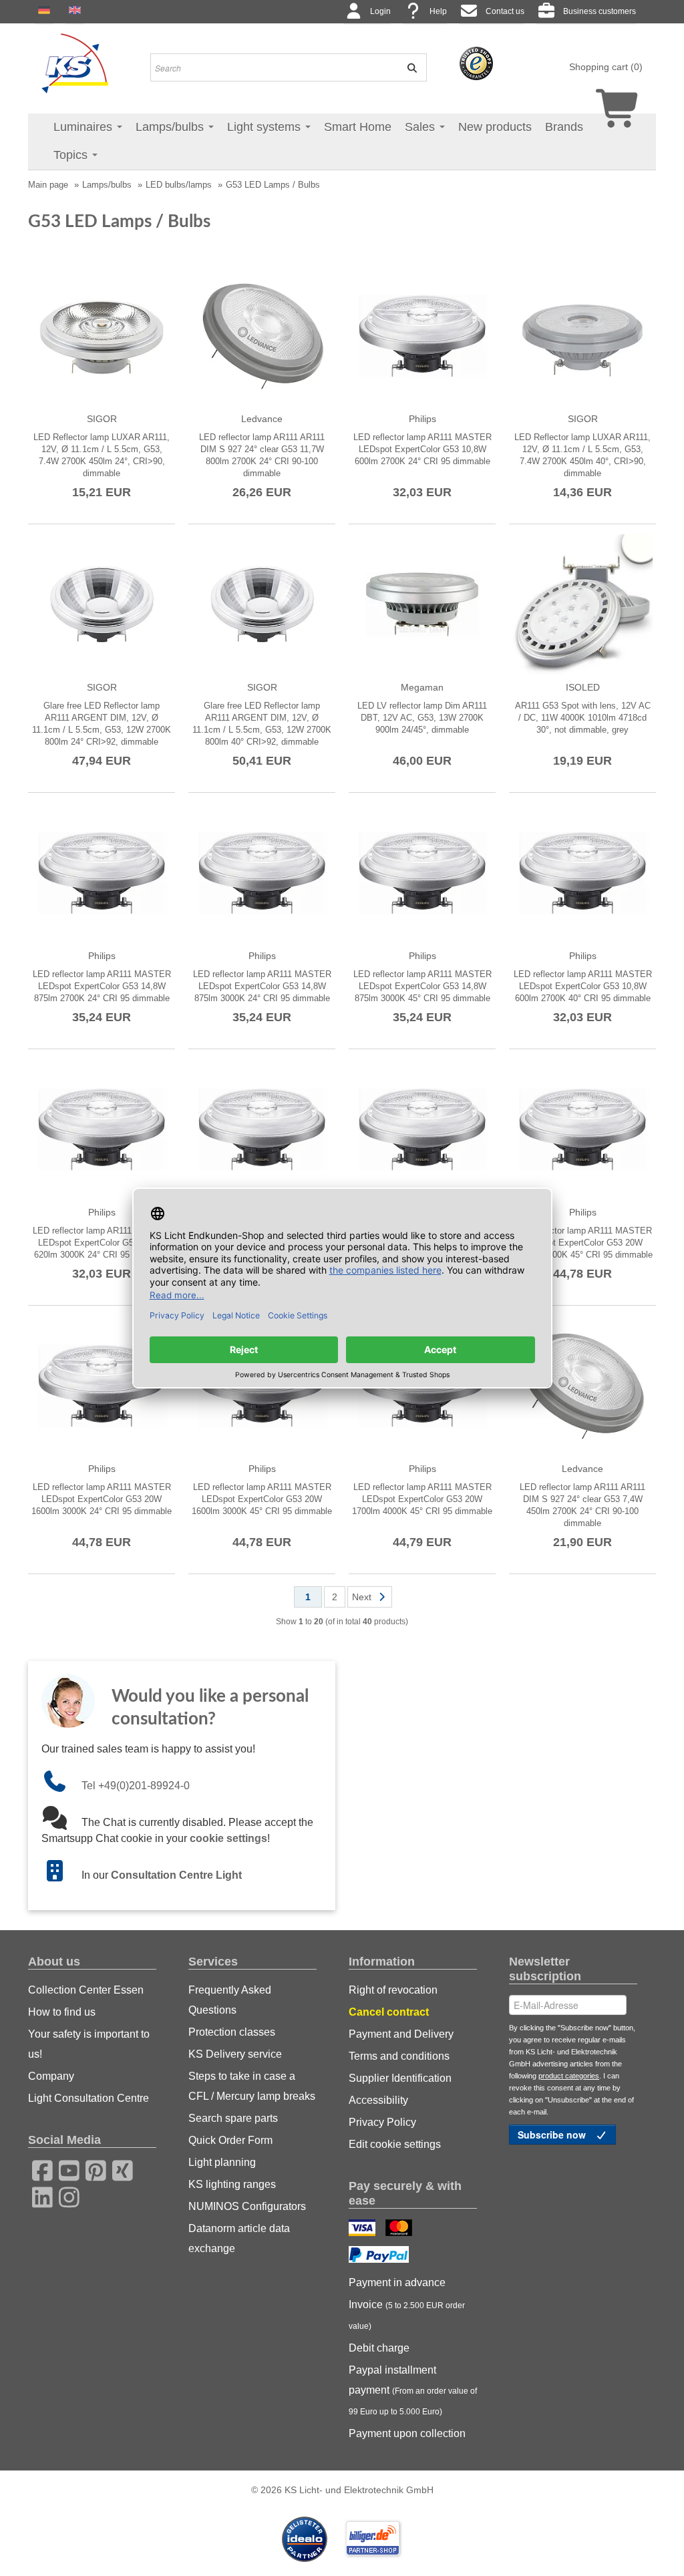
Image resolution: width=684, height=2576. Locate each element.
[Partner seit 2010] (306, 2538)
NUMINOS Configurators (247, 2206)
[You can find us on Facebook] (38, 2169)
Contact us (505, 11)
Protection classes (232, 2032)
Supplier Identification (400, 2078)
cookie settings (228, 1838)
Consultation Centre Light (176, 1875)
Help (438, 11)
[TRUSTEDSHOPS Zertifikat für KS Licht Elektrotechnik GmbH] (476, 63)
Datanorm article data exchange (239, 2238)
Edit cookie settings (395, 2144)
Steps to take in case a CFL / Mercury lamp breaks (252, 2086)
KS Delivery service (235, 2054)
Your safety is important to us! (89, 2044)
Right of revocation (393, 1990)
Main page (48, 185)
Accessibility (378, 2100)
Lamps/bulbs (171, 127)
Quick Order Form (230, 2140)
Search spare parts (233, 2118)
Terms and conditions (399, 2056)
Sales (421, 127)
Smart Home (358, 127)
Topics (72, 155)
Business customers (600, 11)
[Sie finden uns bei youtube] (65, 2169)
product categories (569, 2076)
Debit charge (379, 2348)
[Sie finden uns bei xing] (118, 2169)
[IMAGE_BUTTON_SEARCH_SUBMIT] (408, 67)
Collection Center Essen (86, 1990)
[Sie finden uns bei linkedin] (38, 2195)
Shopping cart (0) (606, 67)
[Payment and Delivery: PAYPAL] (380, 2256)
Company (51, 2076)
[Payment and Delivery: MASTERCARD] (400, 2229)
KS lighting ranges (232, 2184)
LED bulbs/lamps (179, 185)
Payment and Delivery (401, 2034)
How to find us (62, 2012)
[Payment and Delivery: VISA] (364, 2229)
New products (495, 127)
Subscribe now (553, 2135)
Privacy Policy (382, 2122)
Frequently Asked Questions (230, 2000)
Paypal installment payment (413, 2390)
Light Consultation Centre (89, 2098)
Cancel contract (389, 2012)
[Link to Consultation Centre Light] (61, 1875)
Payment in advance (397, 2282)
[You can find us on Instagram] (65, 2195)
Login (380, 11)
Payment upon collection (407, 2433)
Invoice (407, 2315)
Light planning (222, 2162)
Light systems (266, 127)
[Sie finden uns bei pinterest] (92, 2169)
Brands (564, 127)
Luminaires (84, 127)
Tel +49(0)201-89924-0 (136, 1786)
